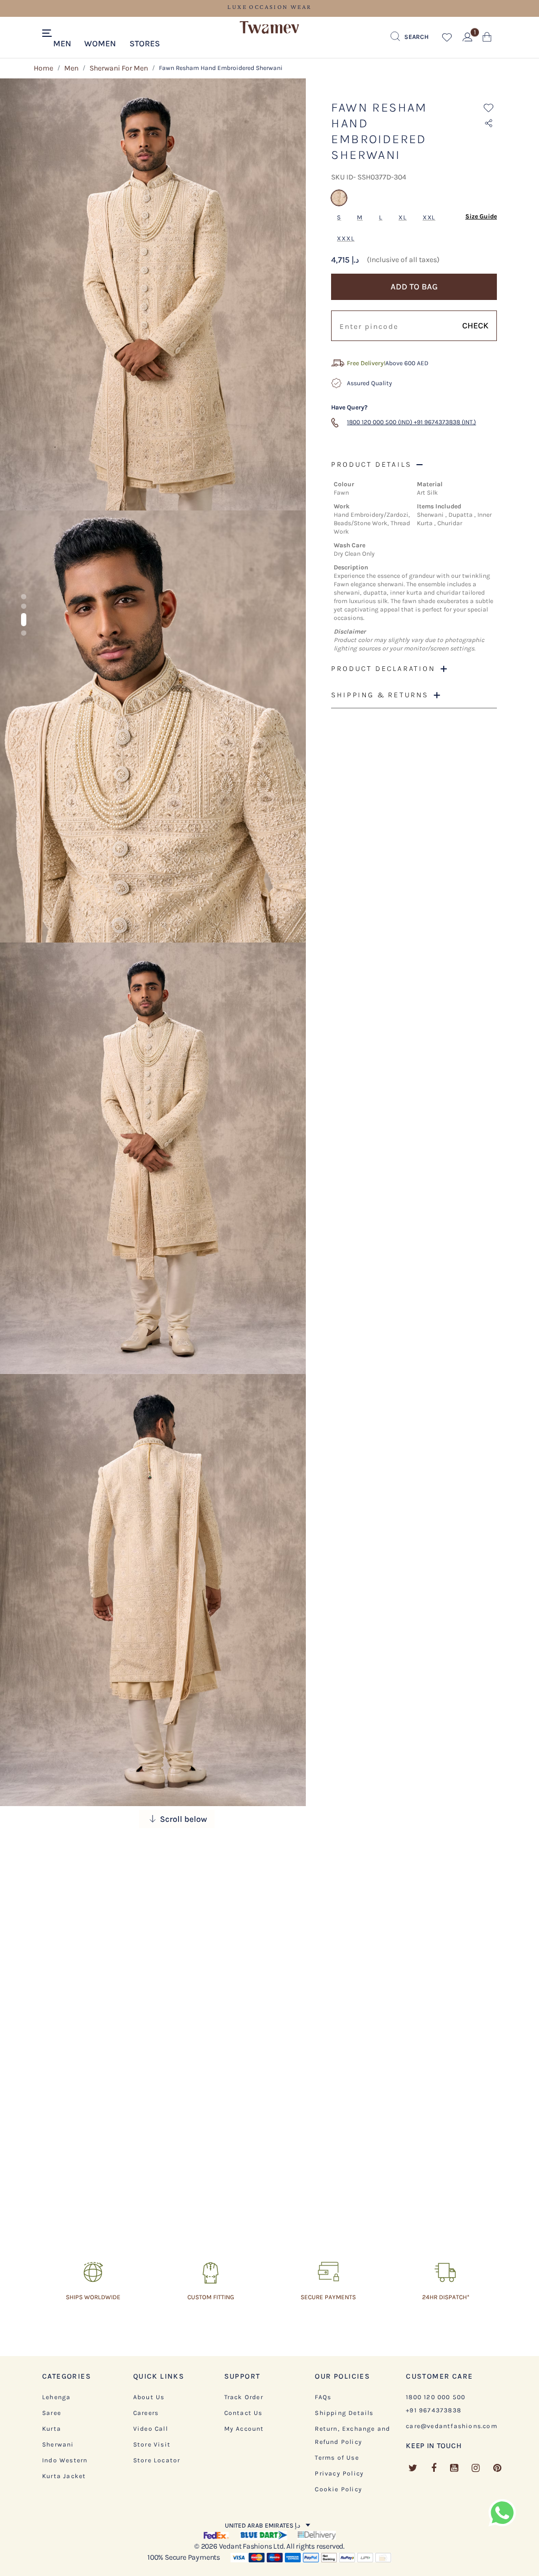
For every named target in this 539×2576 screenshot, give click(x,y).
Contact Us (243, 2413)
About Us (149, 2397)
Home (43, 68)
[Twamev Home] (269, 28)
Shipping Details (344, 2413)
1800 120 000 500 (436, 2397)
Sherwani (58, 2444)
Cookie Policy (338, 2489)
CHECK (475, 325)
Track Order (244, 2397)
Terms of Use (337, 2458)
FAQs (323, 2397)
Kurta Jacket (64, 2476)
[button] (62, 43)
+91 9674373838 (433, 2410)
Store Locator (157, 2460)
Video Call (151, 2429)
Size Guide (481, 216)
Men (71, 68)
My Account (244, 2429)
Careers (146, 2413)
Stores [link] (145, 43)
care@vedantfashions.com (452, 2426)
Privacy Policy (339, 2473)
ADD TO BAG (414, 287)
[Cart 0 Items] (487, 39)
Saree (52, 2413)
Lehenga (56, 2397)
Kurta (52, 2429)
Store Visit (152, 2444)
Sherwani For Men (119, 68)
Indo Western (65, 2460)
